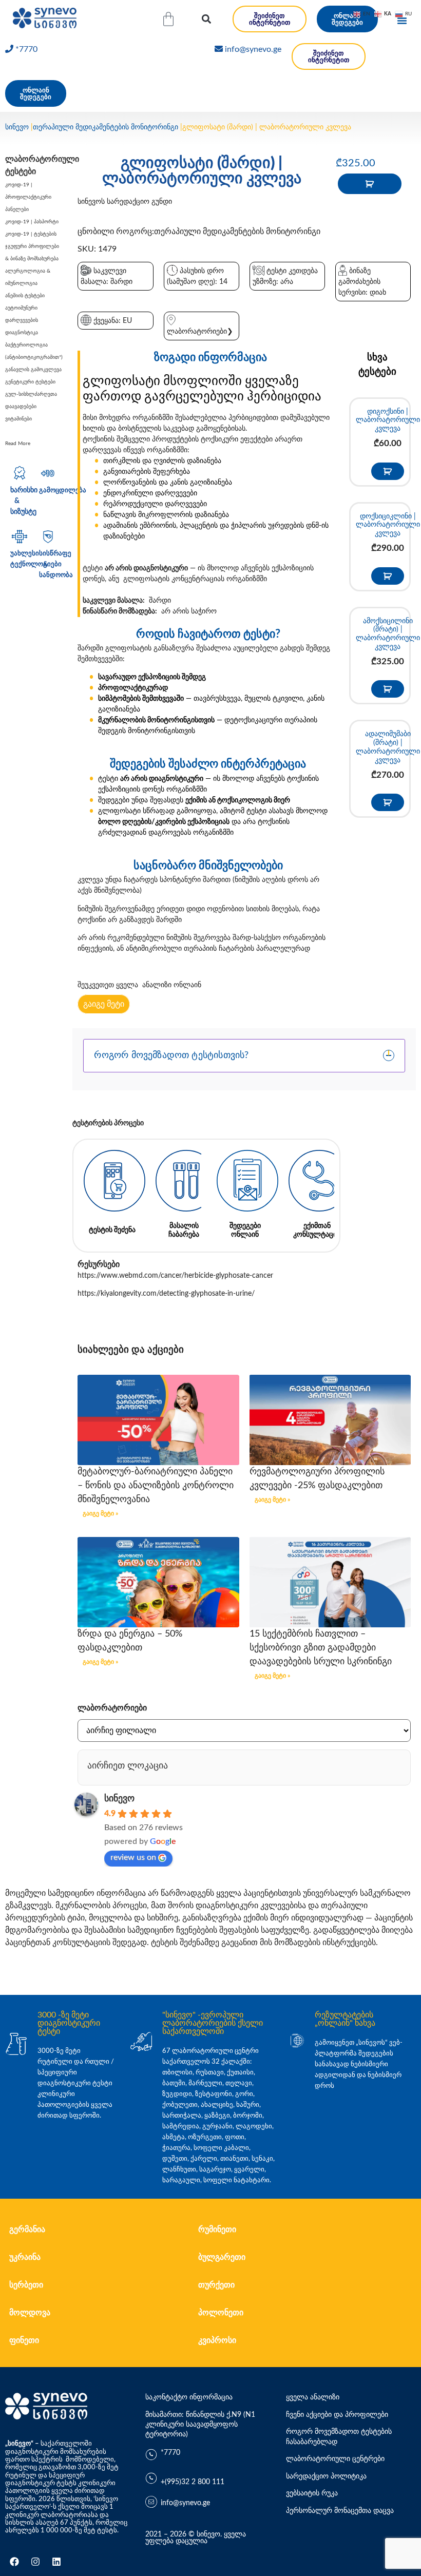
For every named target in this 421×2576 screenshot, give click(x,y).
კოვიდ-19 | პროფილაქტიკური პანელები (28, 197)
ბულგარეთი (222, 2257)
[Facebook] (14, 2562)
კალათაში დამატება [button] (388, 471)
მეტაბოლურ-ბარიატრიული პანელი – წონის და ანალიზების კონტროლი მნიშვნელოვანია (156, 1486)
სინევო (17, 127)
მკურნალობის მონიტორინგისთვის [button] (156, 720)
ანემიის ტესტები (25, 296)
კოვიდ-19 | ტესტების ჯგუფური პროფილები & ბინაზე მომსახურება (32, 246)
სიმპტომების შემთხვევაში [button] (141, 699)
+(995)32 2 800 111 (193, 2482)
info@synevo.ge (253, 49)
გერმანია (27, 2229)
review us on (133, 1857)
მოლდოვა (30, 2313)
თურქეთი (216, 2285)
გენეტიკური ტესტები (30, 382)
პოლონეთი (221, 2313)
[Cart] (168, 19)
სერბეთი (26, 2285)
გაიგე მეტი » (100, 1513)
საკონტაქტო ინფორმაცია (189, 2397)
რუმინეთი (217, 2229)
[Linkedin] (56, 2562)
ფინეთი (24, 2340)
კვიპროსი (217, 2340)
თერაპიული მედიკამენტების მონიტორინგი (106, 127)
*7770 (26, 49)
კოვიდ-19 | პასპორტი (32, 222)
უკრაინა (25, 2257)
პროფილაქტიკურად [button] (133, 688)
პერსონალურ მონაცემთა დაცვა (340, 2511)
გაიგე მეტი (104, 1004)
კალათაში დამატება (370, 184)
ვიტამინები (18, 419)
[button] (206, 19)
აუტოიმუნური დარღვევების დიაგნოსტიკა (22, 320)
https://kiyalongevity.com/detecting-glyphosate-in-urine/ (166, 1294)
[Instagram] (35, 2562)
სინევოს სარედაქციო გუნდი (125, 202)
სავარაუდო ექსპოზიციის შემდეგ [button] (152, 677)
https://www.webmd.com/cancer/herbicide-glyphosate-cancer (175, 1276)
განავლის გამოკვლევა (33, 370)
